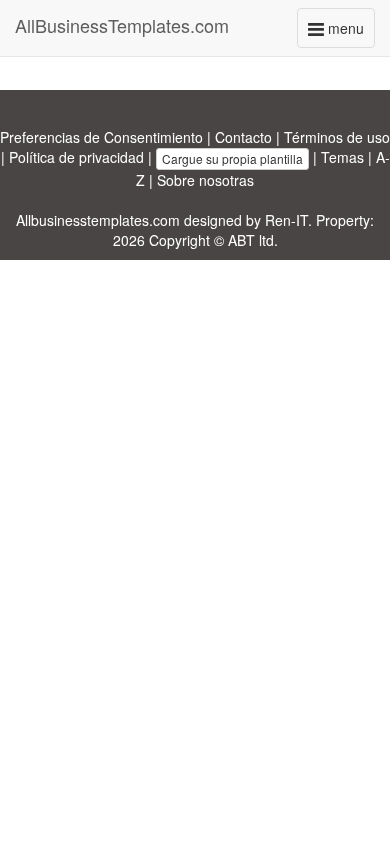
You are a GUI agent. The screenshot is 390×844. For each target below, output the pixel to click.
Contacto (243, 137)
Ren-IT (286, 220)
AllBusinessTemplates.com (122, 25)
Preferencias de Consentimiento (101, 137)
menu (349, 32)
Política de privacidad (76, 157)
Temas (342, 157)
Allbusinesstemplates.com (98, 220)
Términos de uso (337, 137)
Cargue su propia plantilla (232, 158)
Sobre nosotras (205, 180)
